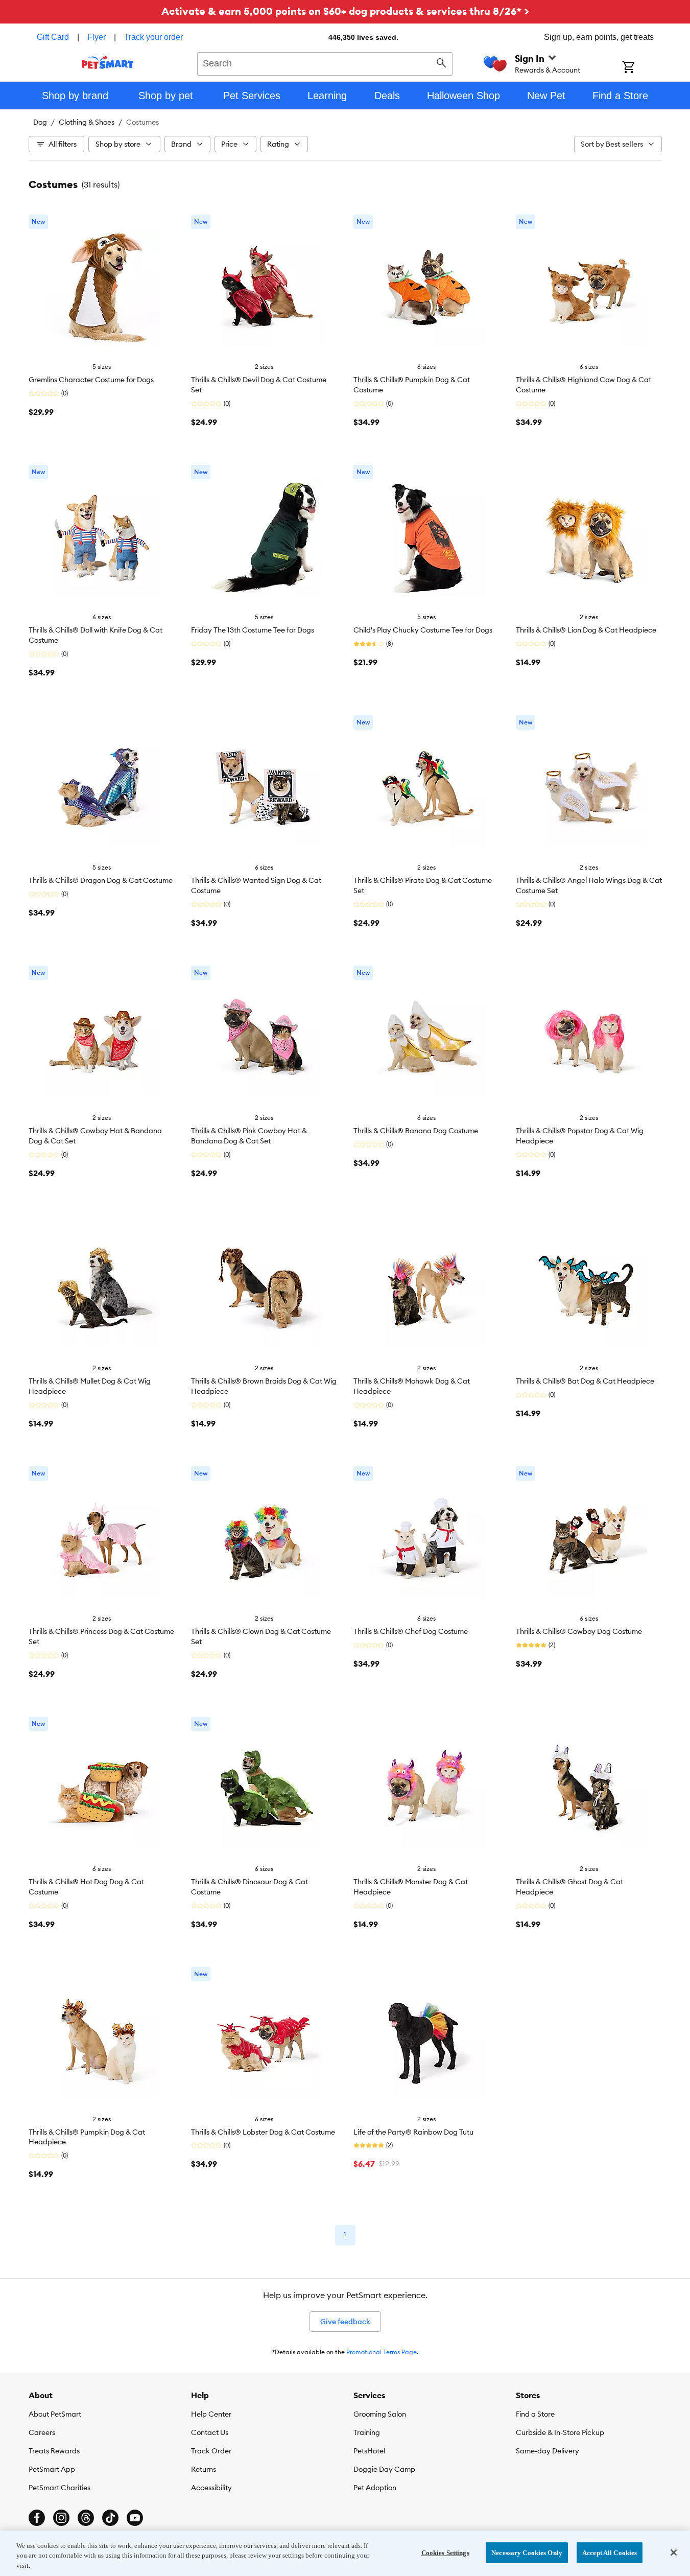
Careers (42, 2432)
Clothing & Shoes (87, 122)
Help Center (211, 2414)
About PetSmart (55, 2414)
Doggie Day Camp (384, 2469)
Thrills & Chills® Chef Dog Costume (411, 1631)
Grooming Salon (380, 2414)
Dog (40, 122)
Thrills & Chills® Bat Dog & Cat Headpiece (585, 1381)
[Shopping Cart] (642, 68)
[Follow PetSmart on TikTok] (110, 2518)
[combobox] (325, 62)
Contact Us (210, 2432)
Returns (204, 2469)
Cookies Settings (445, 2552)
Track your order (153, 37)
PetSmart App (52, 2469)
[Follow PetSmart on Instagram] (61, 2518)
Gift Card (53, 37)
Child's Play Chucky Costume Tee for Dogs (423, 630)
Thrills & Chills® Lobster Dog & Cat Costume (263, 2132)
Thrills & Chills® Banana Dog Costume (416, 1131)
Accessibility (211, 2488)
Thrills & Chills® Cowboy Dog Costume (579, 1631)
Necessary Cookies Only (527, 2552)
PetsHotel (369, 2451)
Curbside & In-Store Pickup (560, 2432)
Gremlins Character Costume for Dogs (91, 380)
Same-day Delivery (548, 2451)
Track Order (211, 2451)
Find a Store (535, 2414)
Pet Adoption (375, 2488)
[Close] (674, 2552)
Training (367, 2432)
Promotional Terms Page (382, 2352)
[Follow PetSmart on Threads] (86, 2518)
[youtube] (135, 2518)
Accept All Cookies (610, 2552)
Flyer (97, 37)
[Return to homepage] (108, 62)
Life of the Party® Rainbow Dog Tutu (413, 2132)
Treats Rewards (54, 2451)
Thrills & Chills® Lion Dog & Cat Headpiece (586, 630)
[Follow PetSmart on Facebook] (37, 2518)
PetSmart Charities (60, 2488)
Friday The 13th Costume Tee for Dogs (253, 630)
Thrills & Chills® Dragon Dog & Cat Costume (101, 880)
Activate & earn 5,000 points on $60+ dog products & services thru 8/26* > (345, 11)
